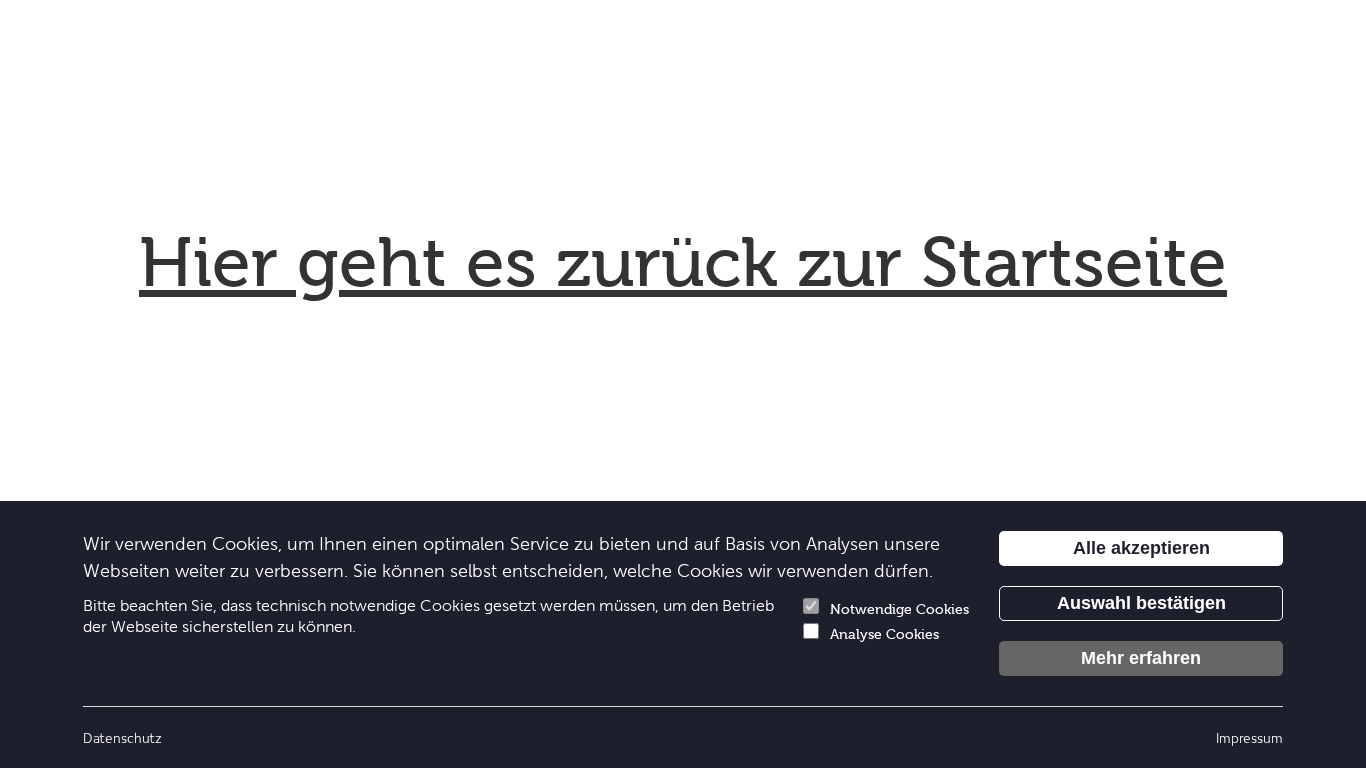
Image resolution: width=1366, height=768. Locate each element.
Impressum (1249, 737)
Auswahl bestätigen (1141, 603)
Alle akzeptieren (1141, 548)
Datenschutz (122, 737)
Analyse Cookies (884, 634)
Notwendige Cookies (899, 609)
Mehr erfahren (1141, 658)
